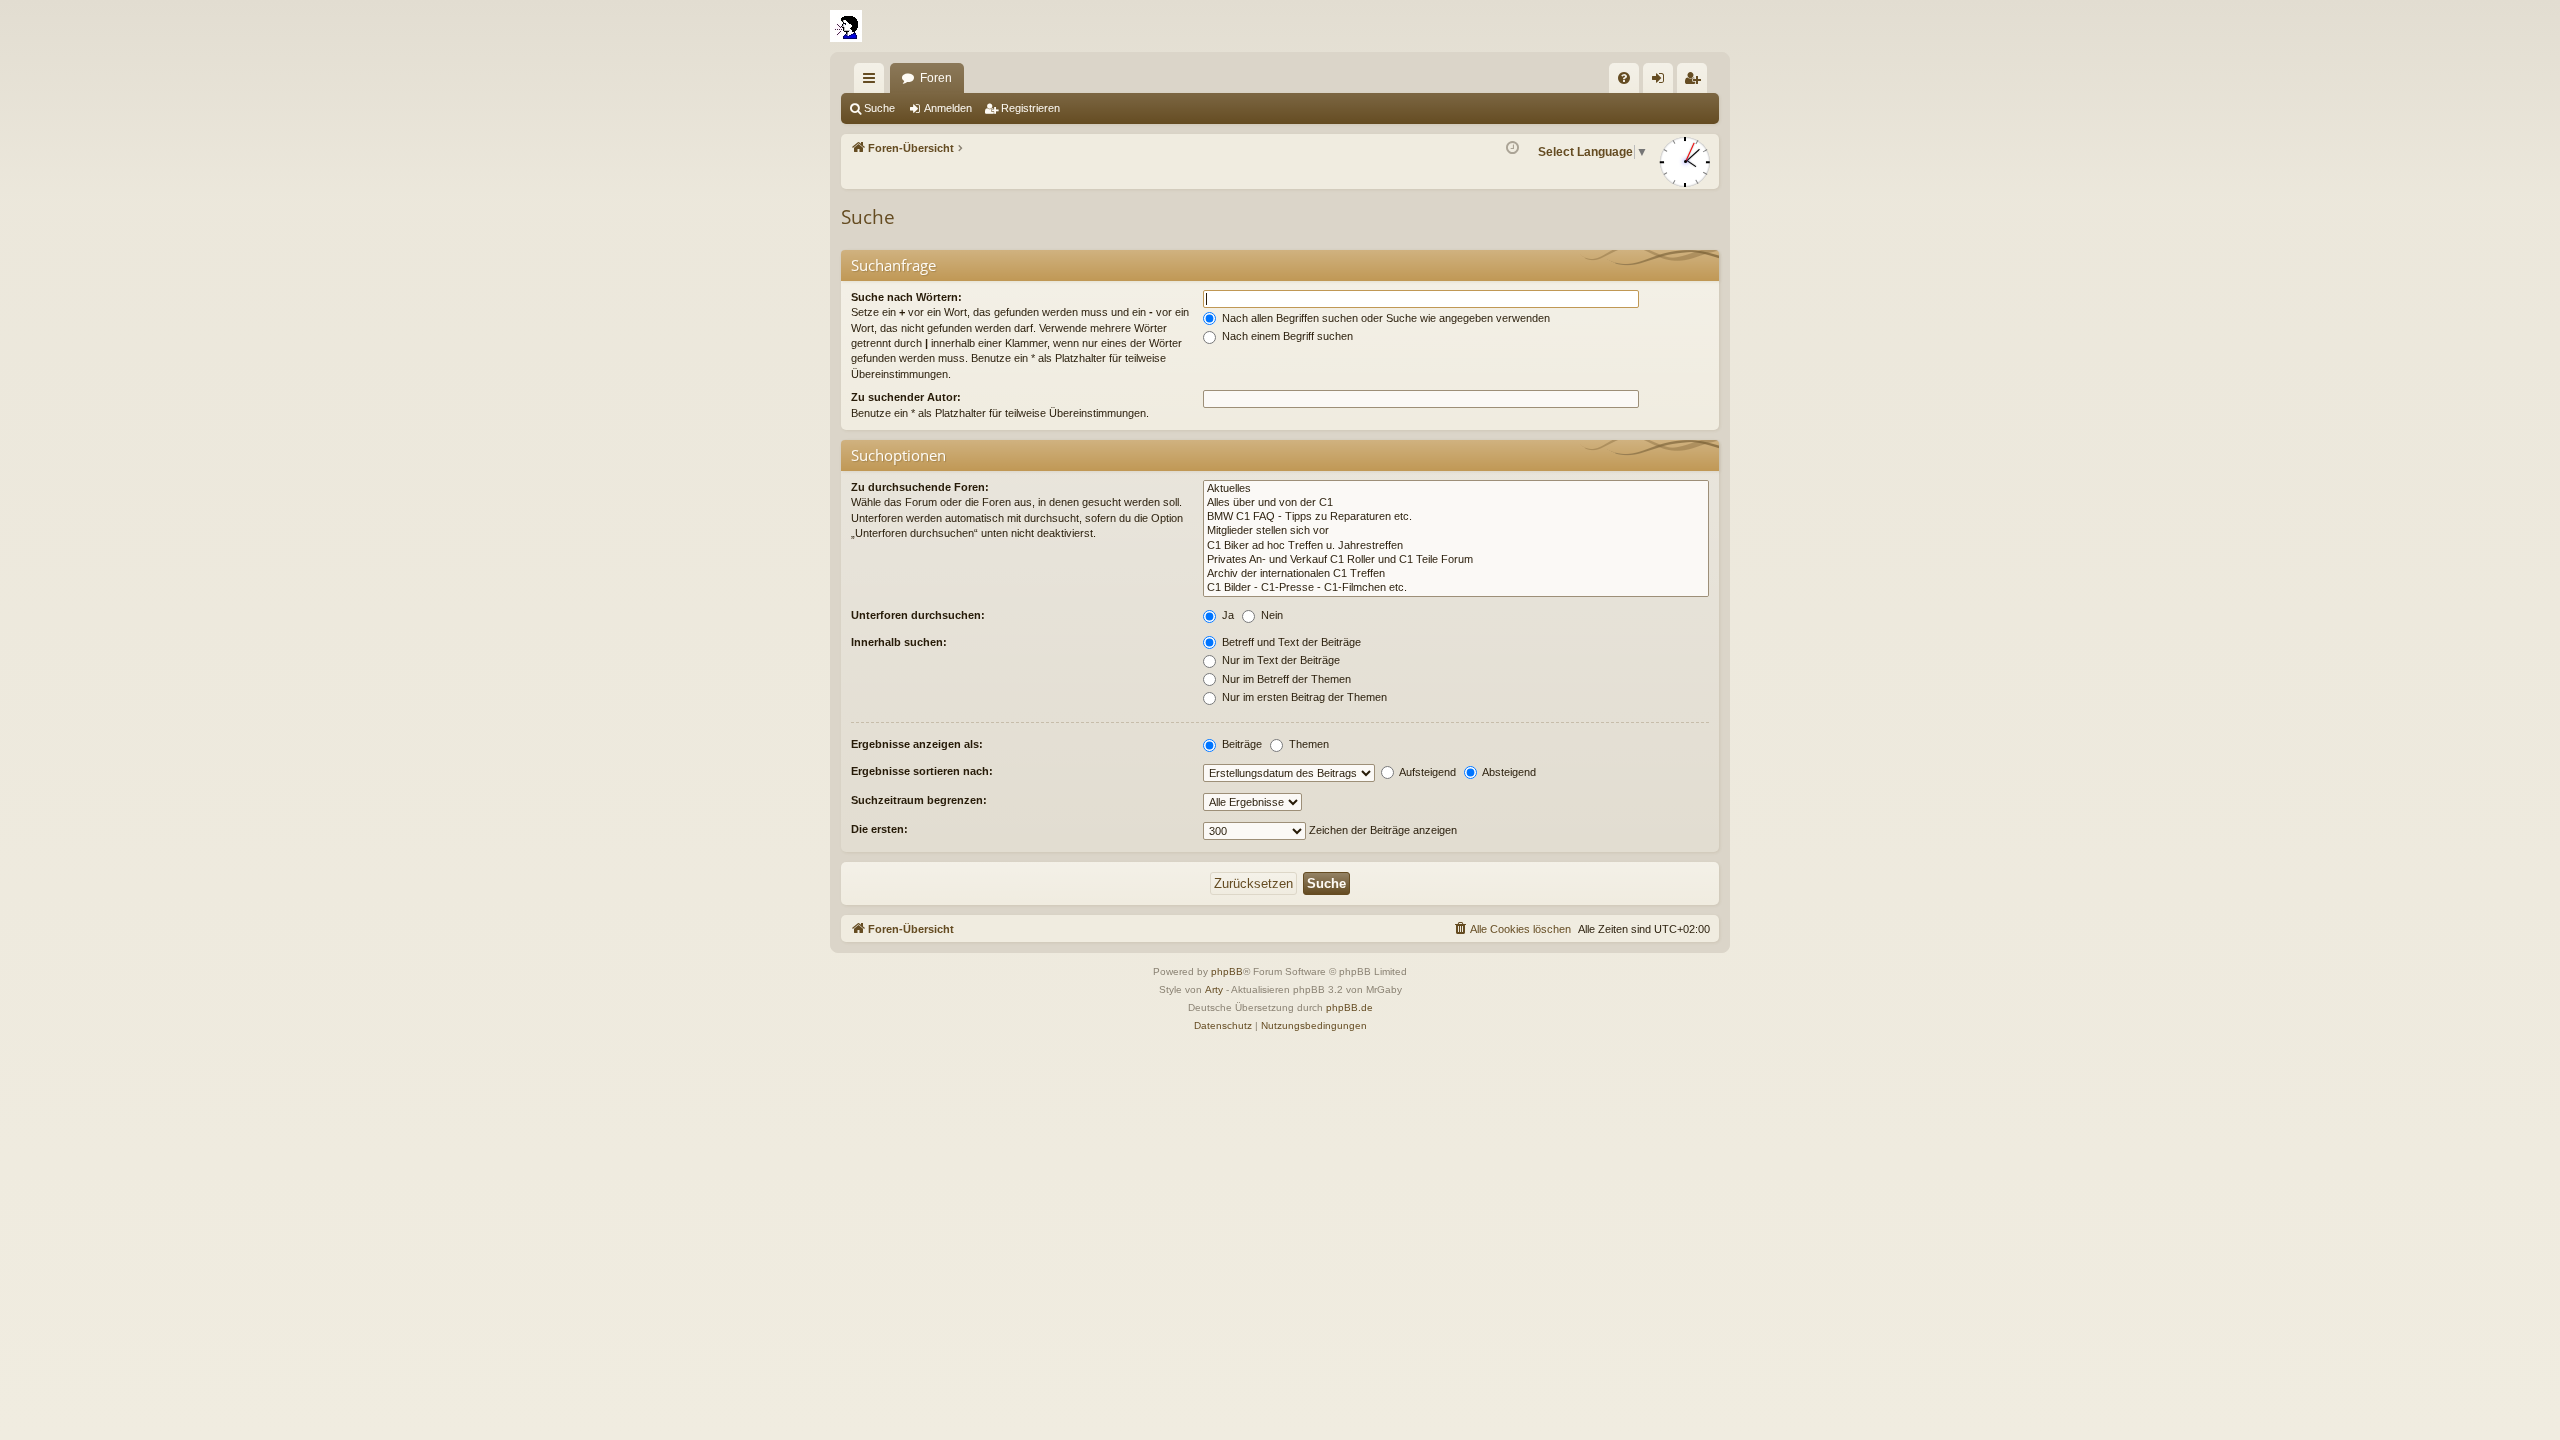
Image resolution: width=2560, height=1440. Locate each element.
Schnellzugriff (873, 82)
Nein (1270, 615)
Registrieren (1030, 108)
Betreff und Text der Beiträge (1290, 642)
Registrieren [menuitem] (1696, 82)
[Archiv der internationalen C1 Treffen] (1456, 574)
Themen (1307, 744)
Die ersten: (879, 829)
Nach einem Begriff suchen (1286, 336)
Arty (1214, 989)
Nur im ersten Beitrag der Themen (1303, 697)
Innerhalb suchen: (899, 642)
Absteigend (1508, 772)
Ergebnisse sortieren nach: (922, 771)
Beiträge (1240, 744)
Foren (936, 78)
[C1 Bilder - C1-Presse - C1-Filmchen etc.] (1456, 588)
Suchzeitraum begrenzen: (919, 800)
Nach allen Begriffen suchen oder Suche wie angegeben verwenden (1384, 318)
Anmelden (948, 108)
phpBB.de (1349, 1007)
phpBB (1227, 971)
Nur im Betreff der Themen (1285, 679)
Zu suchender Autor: (906, 397)
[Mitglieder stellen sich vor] (1456, 531)
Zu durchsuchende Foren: (920, 487)
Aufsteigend (1426, 772)
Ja (1226, 615)
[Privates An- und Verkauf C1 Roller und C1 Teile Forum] (1456, 560)
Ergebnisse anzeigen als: (917, 744)
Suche (879, 108)
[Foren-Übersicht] (846, 26)
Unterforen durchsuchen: (918, 615)
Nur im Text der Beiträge (1279, 660)
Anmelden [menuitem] (1662, 82)
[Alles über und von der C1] (1456, 503)
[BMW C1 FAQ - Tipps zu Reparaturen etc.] (1456, 517)
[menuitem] (1624, 78)
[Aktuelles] (1456, 489)
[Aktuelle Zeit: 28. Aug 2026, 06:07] (1512, 148)
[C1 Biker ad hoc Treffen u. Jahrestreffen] (1456, 546)
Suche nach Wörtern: (906, 297)
